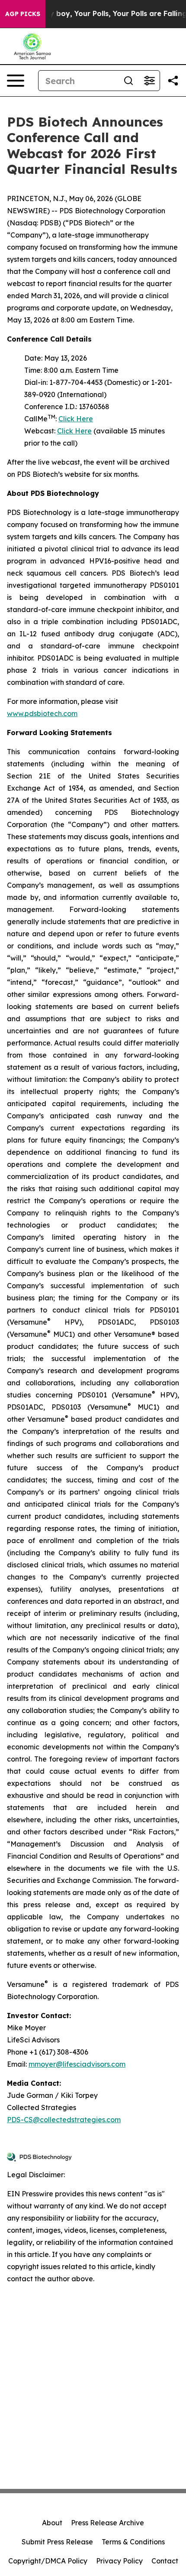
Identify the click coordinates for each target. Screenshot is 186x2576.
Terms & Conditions (133, 2542)
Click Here (76, 419)
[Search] (128, 81)
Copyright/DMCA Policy (48, 2561)
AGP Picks (23, 14)
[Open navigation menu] (16, 81)
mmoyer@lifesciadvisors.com (77, 2064)
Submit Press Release (57, 2542)
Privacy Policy (119, 2561)
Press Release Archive (107, 2523)
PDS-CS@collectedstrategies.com (64, 2120)
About (52, 2523)
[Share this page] (173, 81)
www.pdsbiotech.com (42, 713)
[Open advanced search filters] (149, 81)
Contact (165, 2561)
